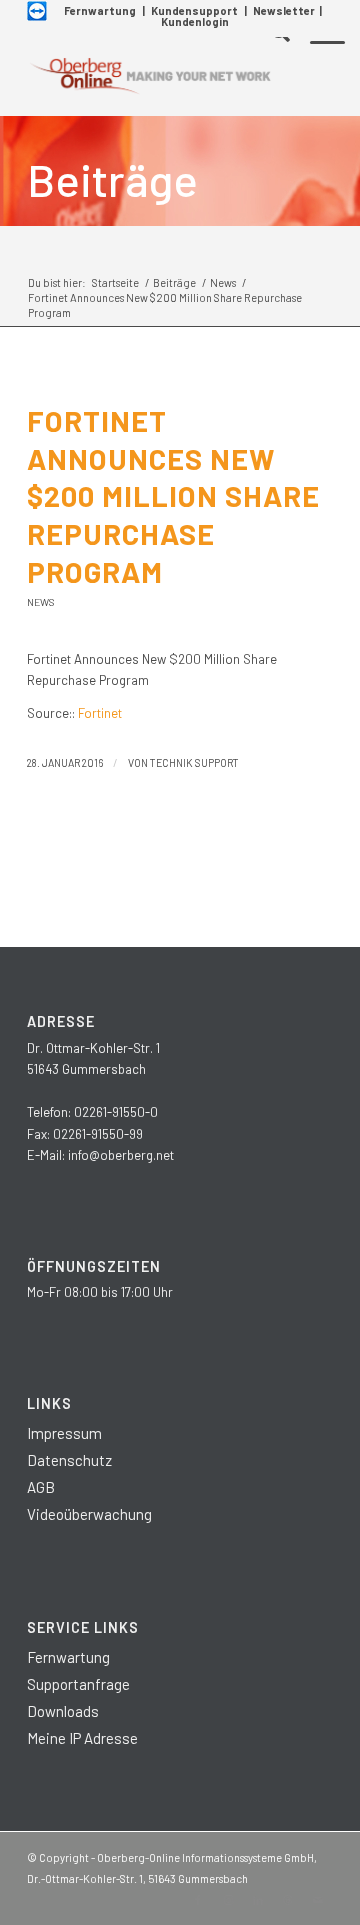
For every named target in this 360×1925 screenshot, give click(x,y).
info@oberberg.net (121, 1155)
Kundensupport (194, 10)
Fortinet (100, 713)
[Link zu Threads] (288, 1900)
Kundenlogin (195, 21)
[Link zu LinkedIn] (258, 1900)
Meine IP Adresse (82, 1738)
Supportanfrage (78, 1684)
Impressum (64, 1433)
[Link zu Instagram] (228, 1900)
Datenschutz (69, 1460)
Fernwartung (100, 10)
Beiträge (112, 179)
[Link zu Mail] (318, 1900)
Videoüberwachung (89, 1514)
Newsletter (284, 10)
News (41, 602)
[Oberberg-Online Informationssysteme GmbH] (149, 76)
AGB (41, 1487)
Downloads (63, 1711)
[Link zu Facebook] (198, 1900)
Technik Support (194, 762)
